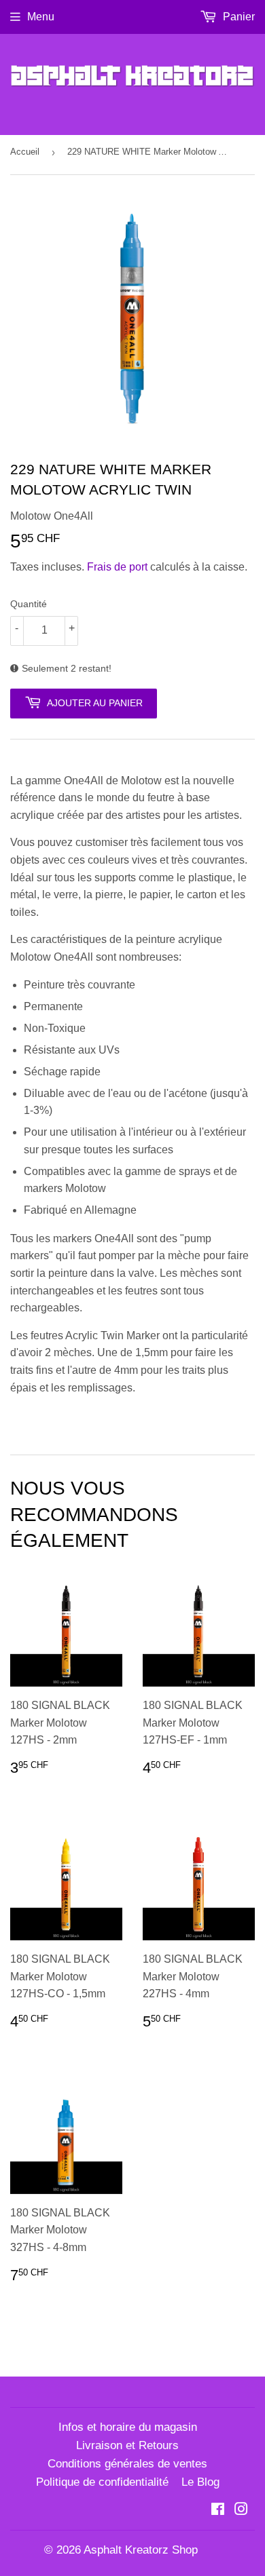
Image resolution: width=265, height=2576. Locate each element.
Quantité (29, 604)
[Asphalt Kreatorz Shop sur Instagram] (241, 2511)
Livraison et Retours (127, 2445)
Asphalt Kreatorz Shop (141, 2550)
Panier (237, 17)
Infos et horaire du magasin (128, 2427)
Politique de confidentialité (102, 2482)
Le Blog (200, 2482)
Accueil (25, 152)
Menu (41, 17)
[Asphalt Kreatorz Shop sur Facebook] (218, 2511)
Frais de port (117, 567)
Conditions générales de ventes (127, 2464)
